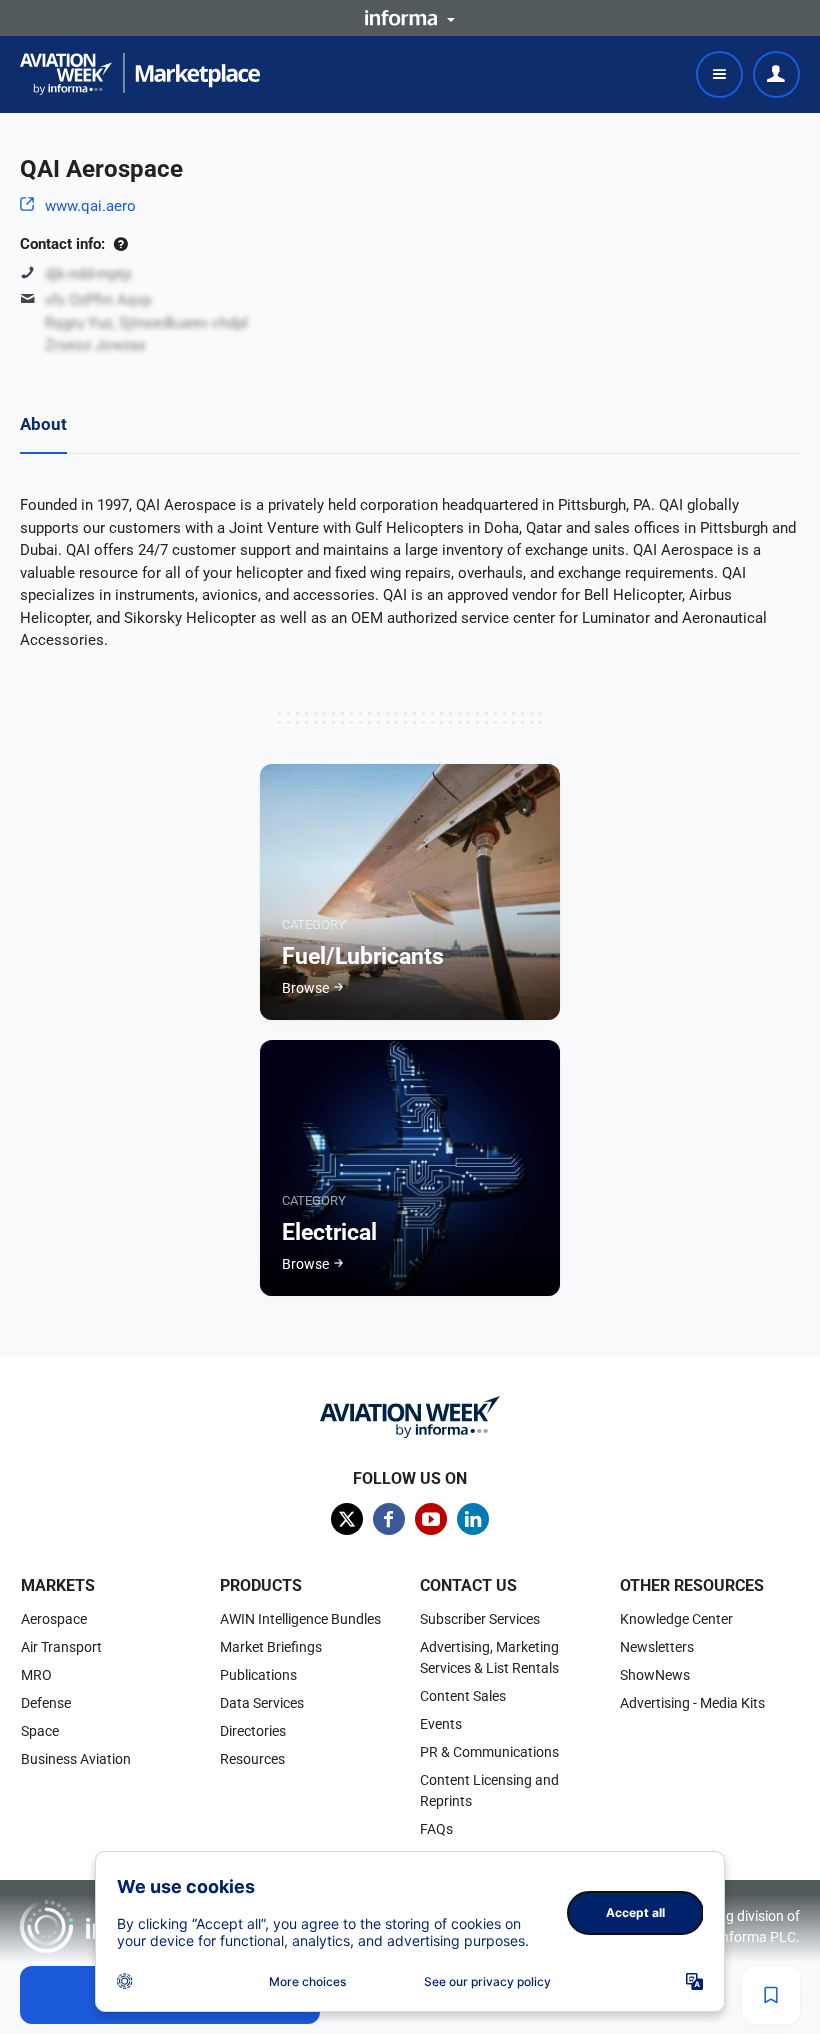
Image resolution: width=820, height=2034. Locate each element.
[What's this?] (120, 244)
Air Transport (61, 1647)
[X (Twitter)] (347, 1519)
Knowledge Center (676, 1619)
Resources (252, 1759)
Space (40, 1731)
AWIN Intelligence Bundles (300, 1619)
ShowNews (655, 1675)
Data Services (262, 1703)
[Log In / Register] (776, 74)
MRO (36, 1675)
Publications (258, 1675)
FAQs (436, 1829)
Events (441, 1724)
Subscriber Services (480, 1619)
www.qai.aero (90, 206)
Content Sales (463, 1696)
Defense (46, 1703)
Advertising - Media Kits (692, 1703)
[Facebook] (389, 1519)
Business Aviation (76, 1759)
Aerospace (54, 1619)
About (43, 424)
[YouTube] (431, 1519)
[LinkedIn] (473, 1519)
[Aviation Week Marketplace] (140, 74)
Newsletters (657, 1647)
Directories (253, 1731)
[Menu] (719, 74)
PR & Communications (489, 1752)
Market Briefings (271, 1647)
